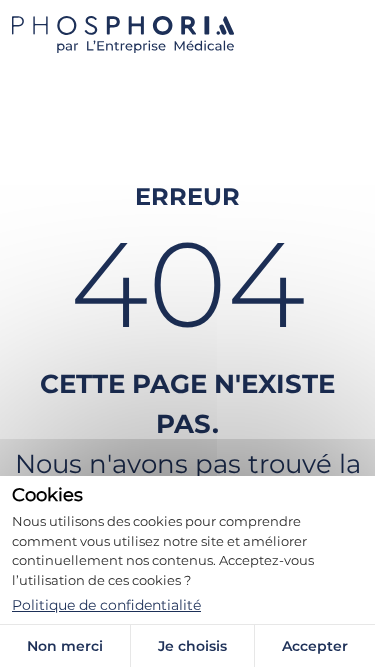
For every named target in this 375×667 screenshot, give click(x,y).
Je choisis (192, 646)
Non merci (65, 646)
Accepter (315, 646)
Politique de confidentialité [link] (106, 605)
